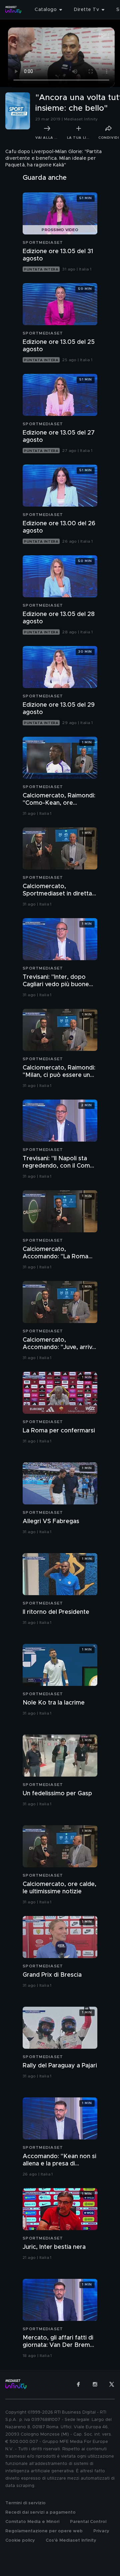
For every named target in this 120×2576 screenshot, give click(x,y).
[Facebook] (78, 2384)
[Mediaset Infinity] (13, 10)
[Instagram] (95, 2384)
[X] (112, 2384)
